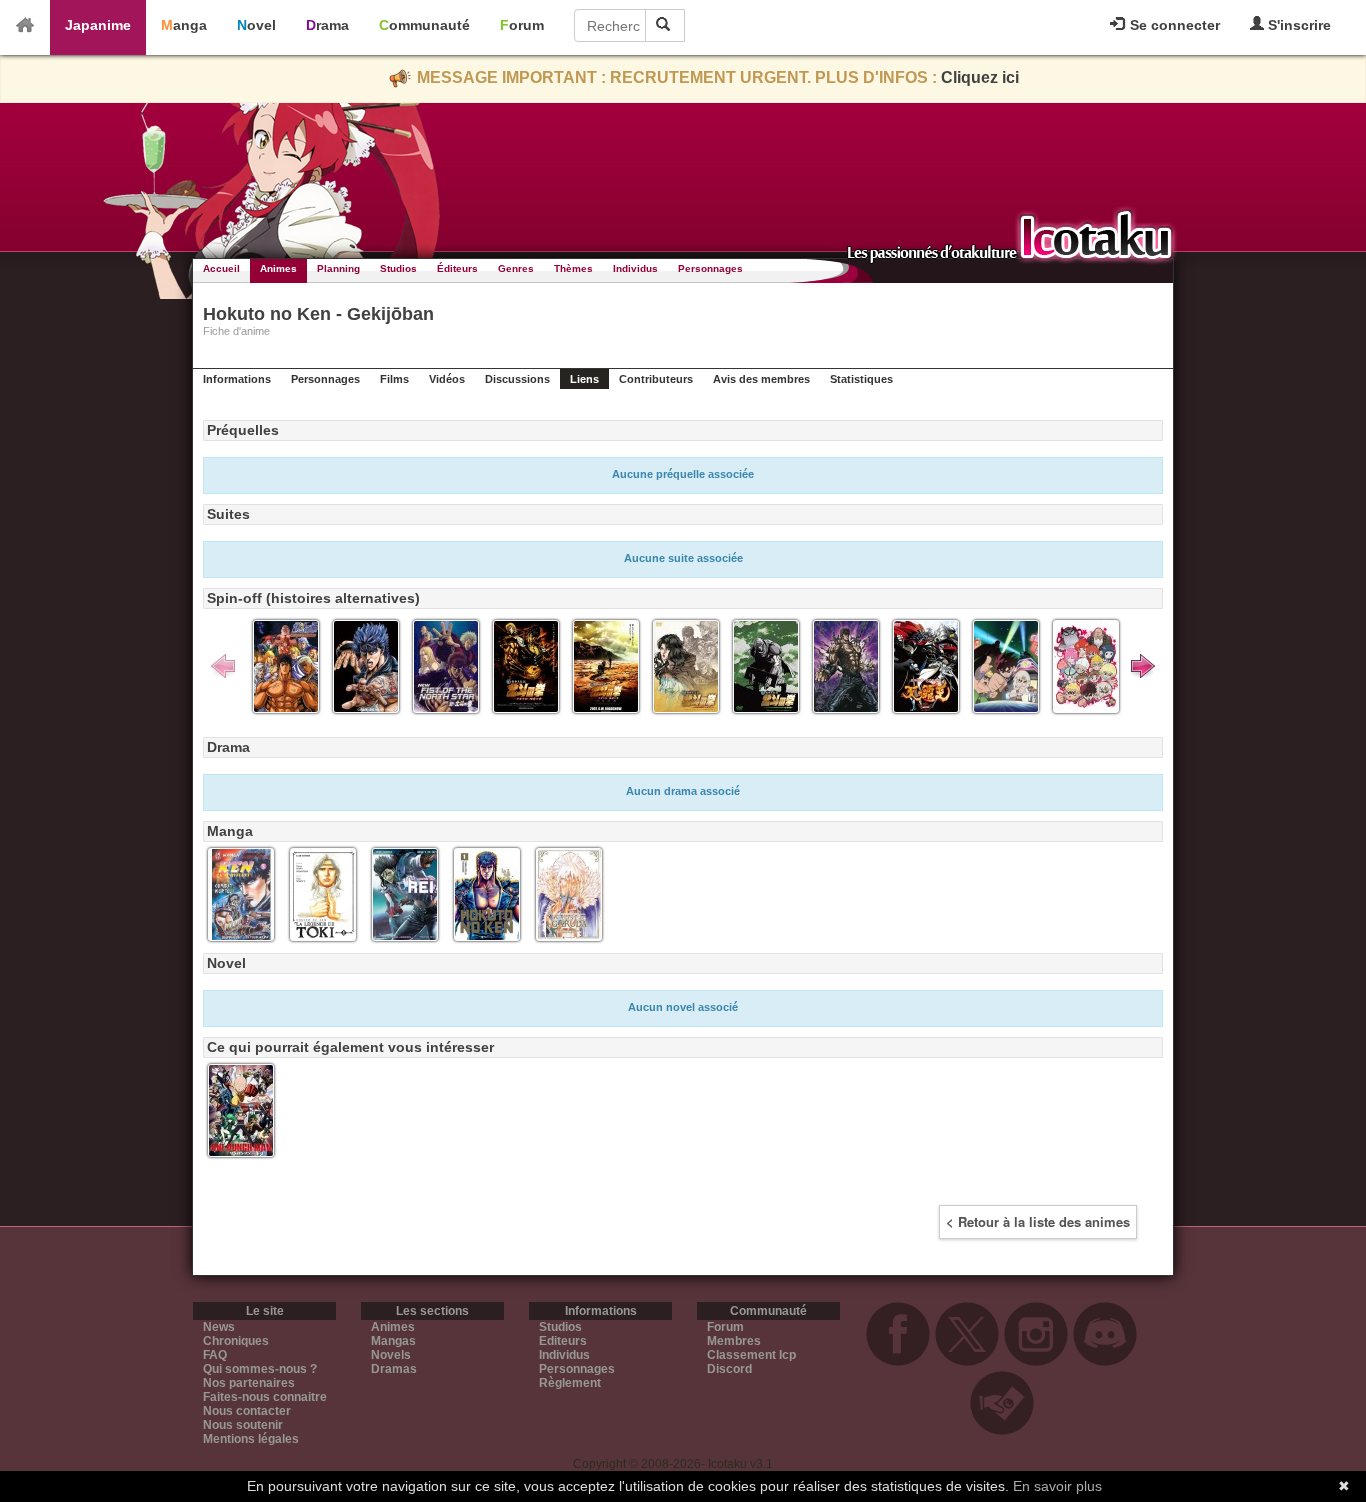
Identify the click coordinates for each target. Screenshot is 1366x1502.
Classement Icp (751, 1355)
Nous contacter (247, 1411)
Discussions (517, 379)
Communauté (424, 25)
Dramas (394, 1369)
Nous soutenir (243, 1425)
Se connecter (1173, 25)
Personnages (710, 268)
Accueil (221, 268)
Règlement (570, 1383)
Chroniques (236, 1341)
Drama (327, 25)
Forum (522, 25)
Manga (184, 25)
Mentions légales (251, 1439)
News (219, 1327)
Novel (256, 25)
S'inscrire (1297, 25)
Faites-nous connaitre (265, 1397)
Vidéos (447, 379)
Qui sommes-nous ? (260, 1369)
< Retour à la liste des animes (1038, 1221)
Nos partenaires (249, 1383)
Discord (729, 1369)
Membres (734, 1341)
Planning (338, 268)
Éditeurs (457, 268)
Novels (391, 1355)
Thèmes (573, 268)
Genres (516, 268)
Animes (278, 268)
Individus (635, 268)
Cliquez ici (980, 77)
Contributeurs (656, 379)
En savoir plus (1057, 1486)
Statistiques (861, 379)
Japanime (98, 25)
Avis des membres (761, 379)
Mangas (393, 1341)
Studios (398, 268)
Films (394, 379)
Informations (237, 379)
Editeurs (563, 1341)
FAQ (215, 1355)
